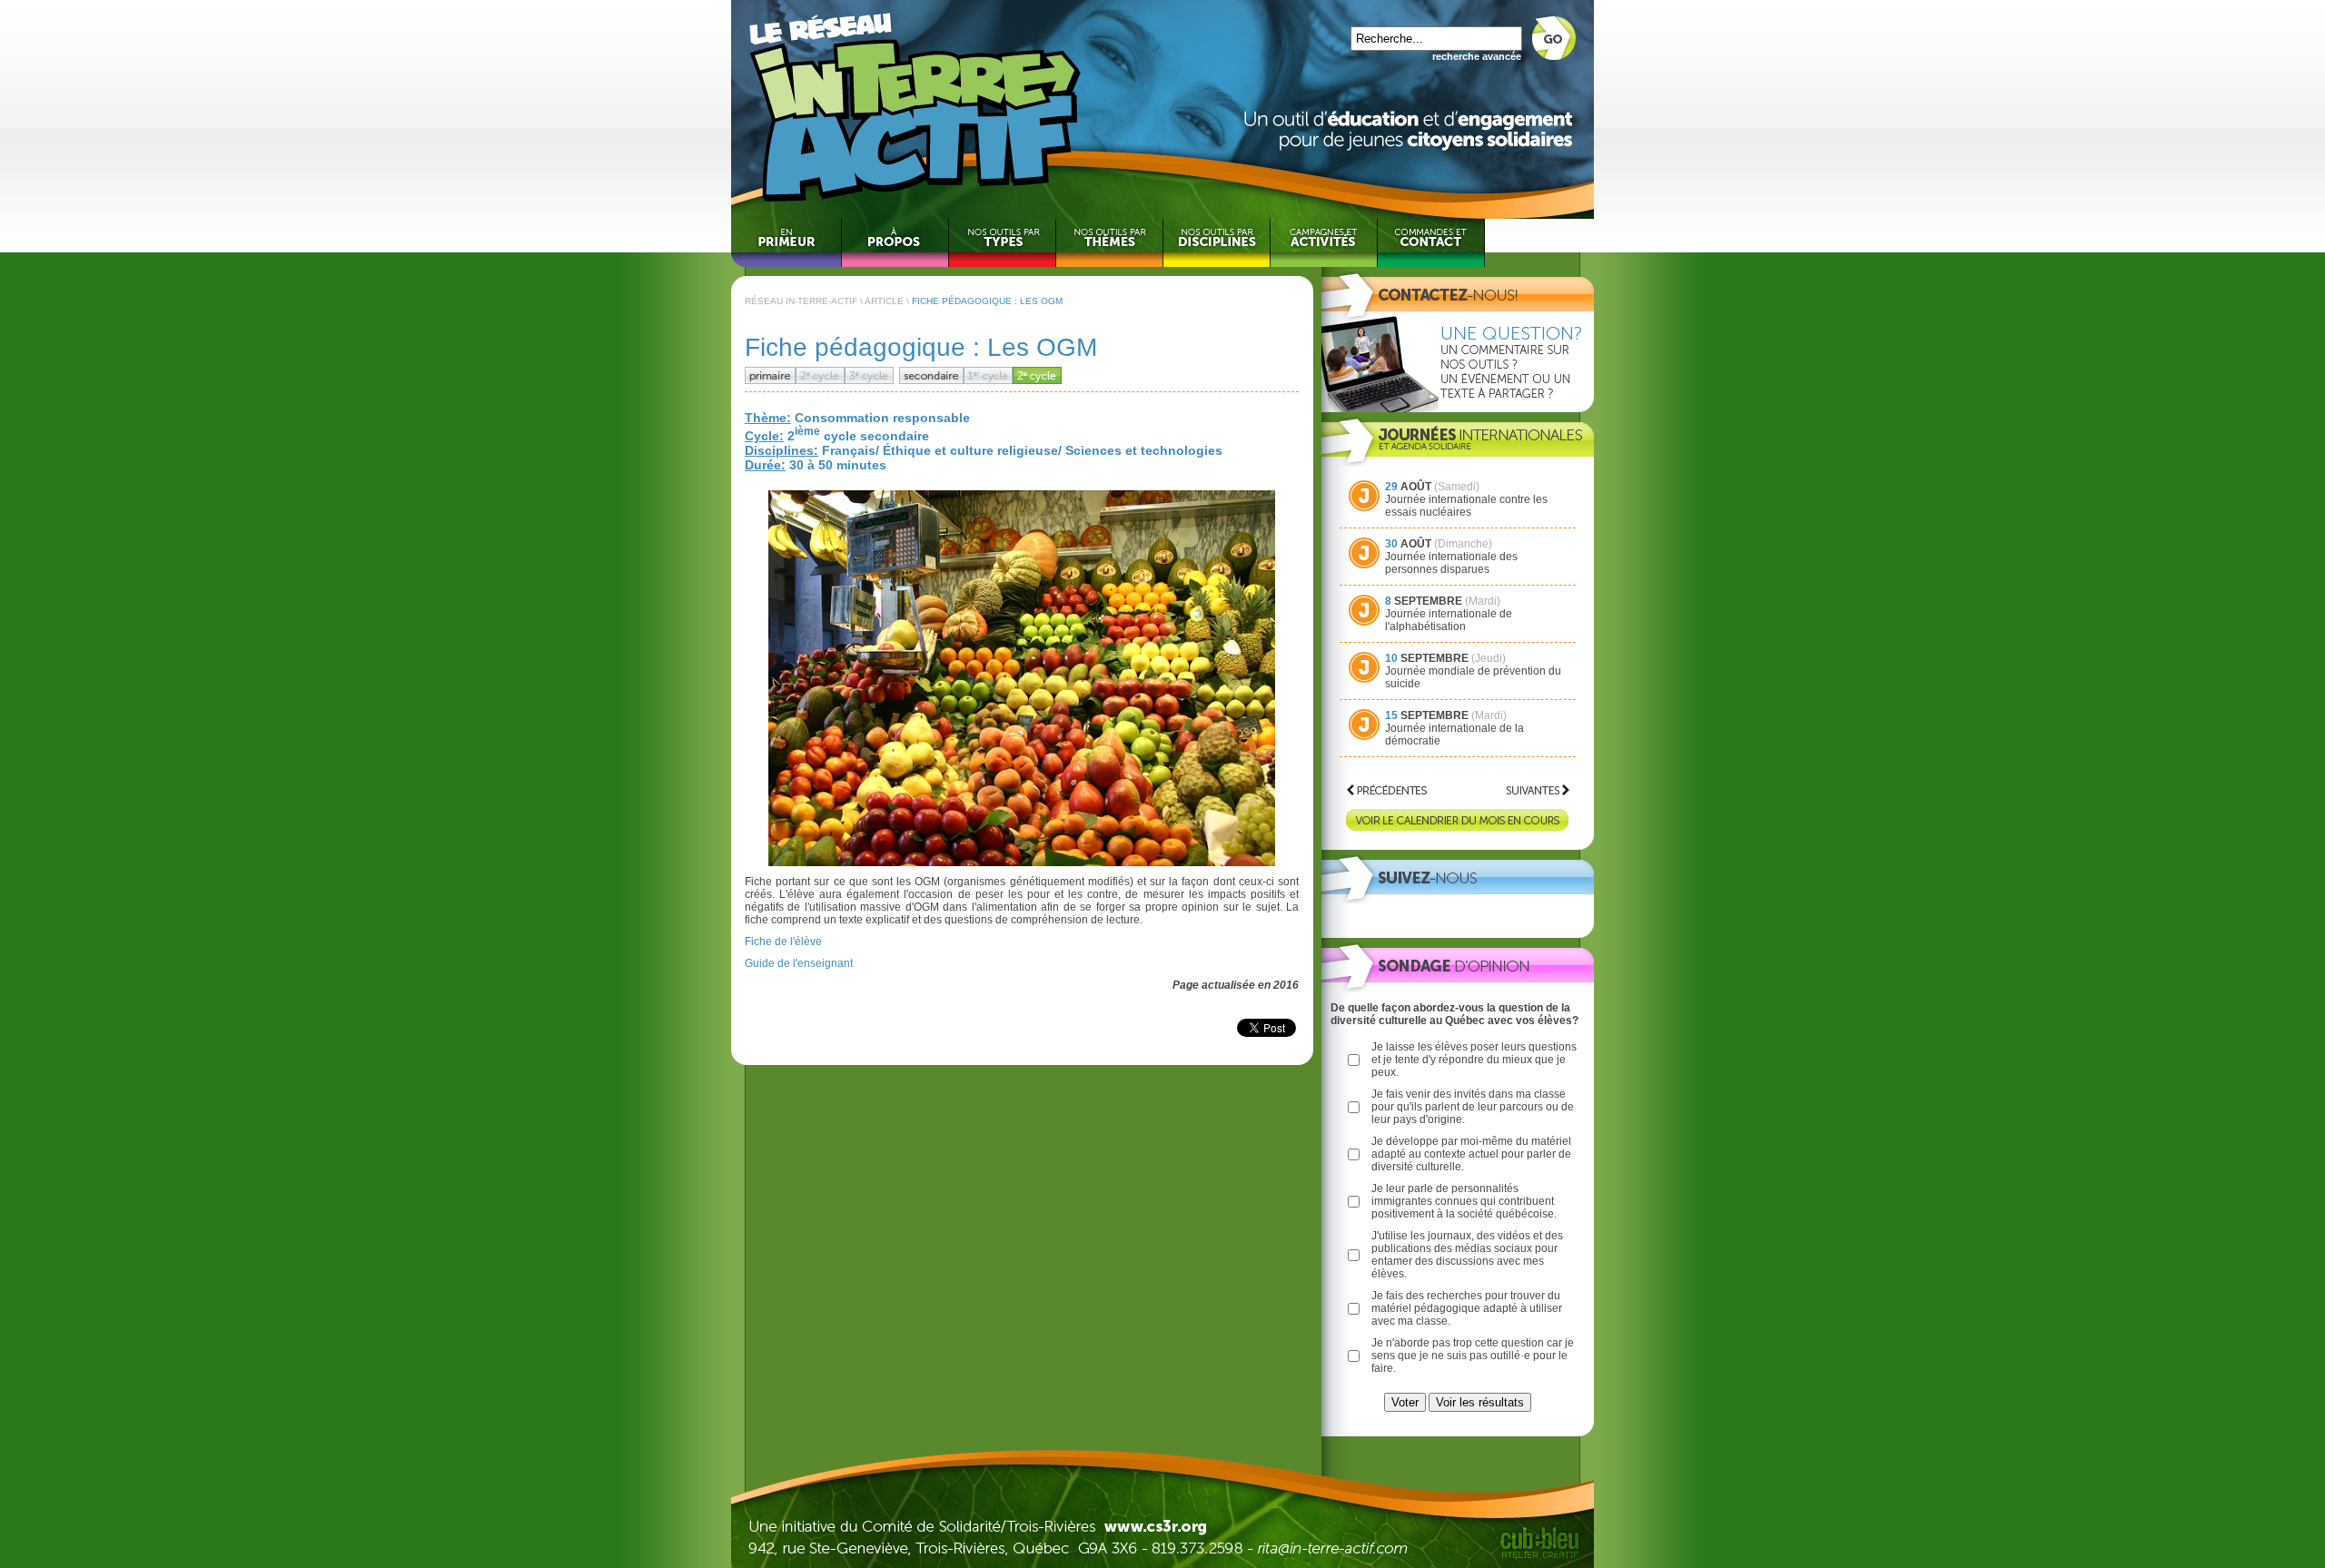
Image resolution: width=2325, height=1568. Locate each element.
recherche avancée (1477, 56)
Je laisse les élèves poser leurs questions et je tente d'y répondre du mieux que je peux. (1474, 1060)
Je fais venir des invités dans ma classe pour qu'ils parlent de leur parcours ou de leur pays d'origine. (1473, 1107)
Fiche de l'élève (783, 942)
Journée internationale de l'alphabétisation (1449, 620)
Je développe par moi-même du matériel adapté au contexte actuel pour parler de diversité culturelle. (1471, 1154)
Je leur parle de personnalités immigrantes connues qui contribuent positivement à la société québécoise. (1464, 1201)
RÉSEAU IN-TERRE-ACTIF (801, 301)
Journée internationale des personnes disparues (1451, 563)
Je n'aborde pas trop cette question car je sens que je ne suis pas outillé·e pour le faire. (1473, 1356)
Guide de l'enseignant (799, 963)
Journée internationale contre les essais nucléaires (1466, 506)
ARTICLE (884, 301)
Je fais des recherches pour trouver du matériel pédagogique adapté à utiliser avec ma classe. (1467, 1308)
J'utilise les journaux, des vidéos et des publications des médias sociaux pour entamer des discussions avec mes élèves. (1467, 1255)
